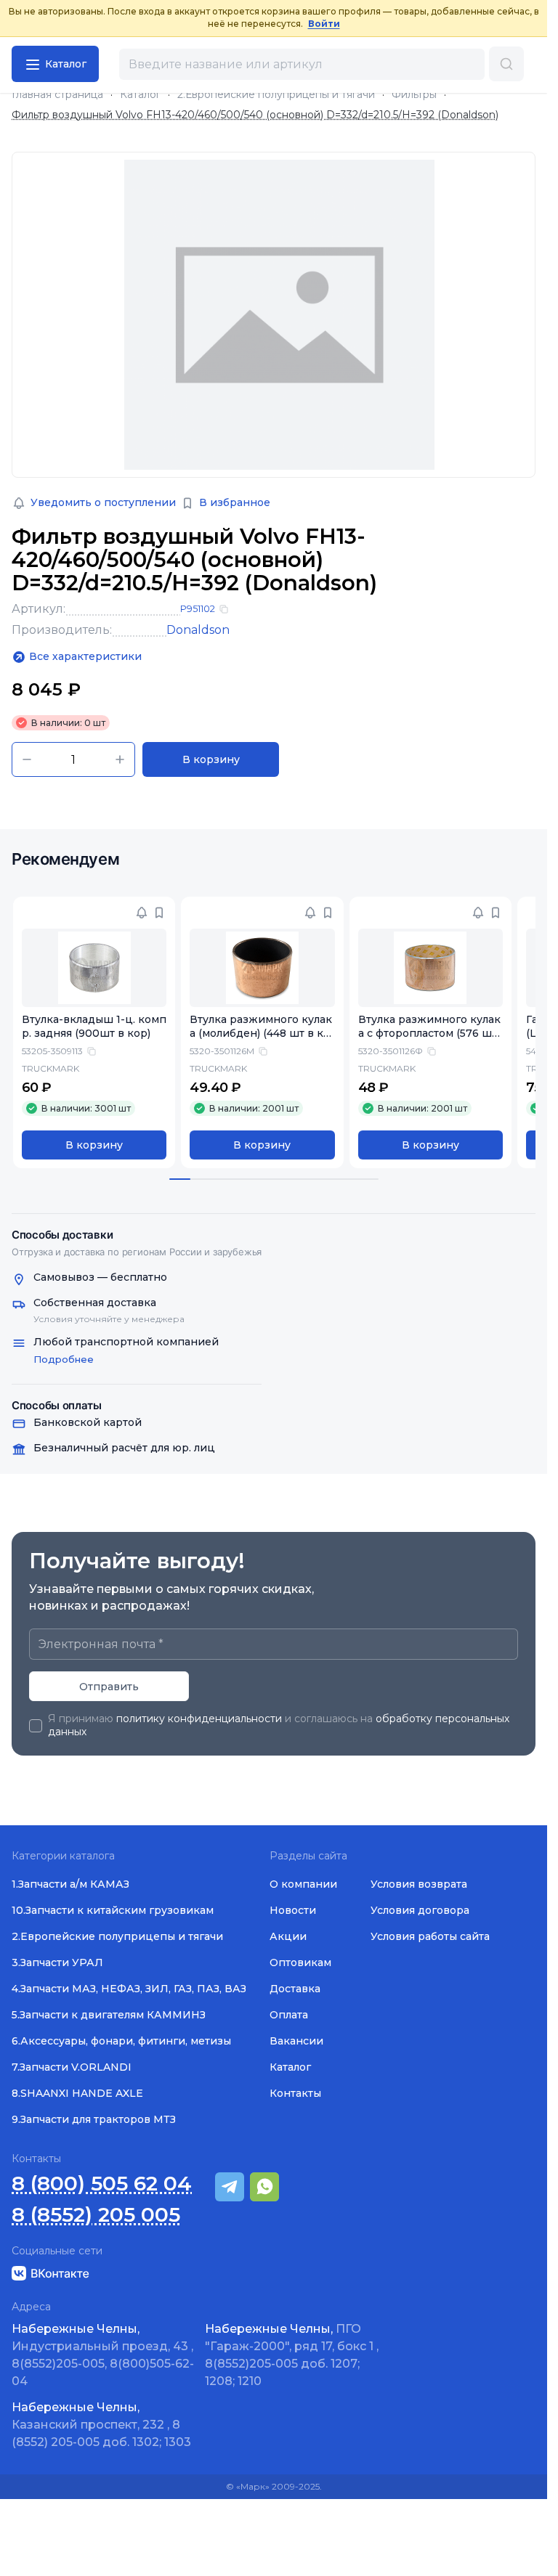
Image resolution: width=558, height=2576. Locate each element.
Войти (324, 24)
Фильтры (414, 95)
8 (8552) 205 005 (96, 2215)
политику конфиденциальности (199, 1719)
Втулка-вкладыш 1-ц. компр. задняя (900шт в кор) (90, 1026)
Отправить (109, 1687)
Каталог (140, 95)
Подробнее (64, 1359)
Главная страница (57, 95)
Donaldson (198, 630)
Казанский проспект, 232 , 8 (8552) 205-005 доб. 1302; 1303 (101, 2425)
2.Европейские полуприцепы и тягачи (276, 95)
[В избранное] (156, 913)
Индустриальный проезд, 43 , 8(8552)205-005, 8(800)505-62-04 (103, 2355)
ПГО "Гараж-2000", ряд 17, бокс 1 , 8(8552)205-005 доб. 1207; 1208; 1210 (292, 2355)
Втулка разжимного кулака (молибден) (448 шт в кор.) (257, 1033)
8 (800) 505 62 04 (102, 2184)
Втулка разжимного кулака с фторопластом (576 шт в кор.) (421, 1033)
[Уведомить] (139, 913)
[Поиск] (506, 64)
